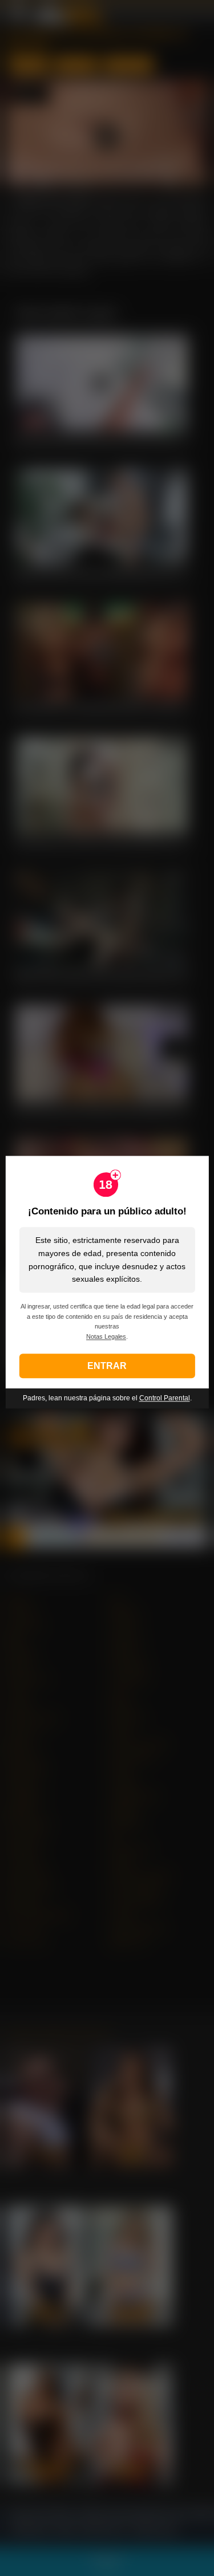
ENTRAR (107, 1366)
